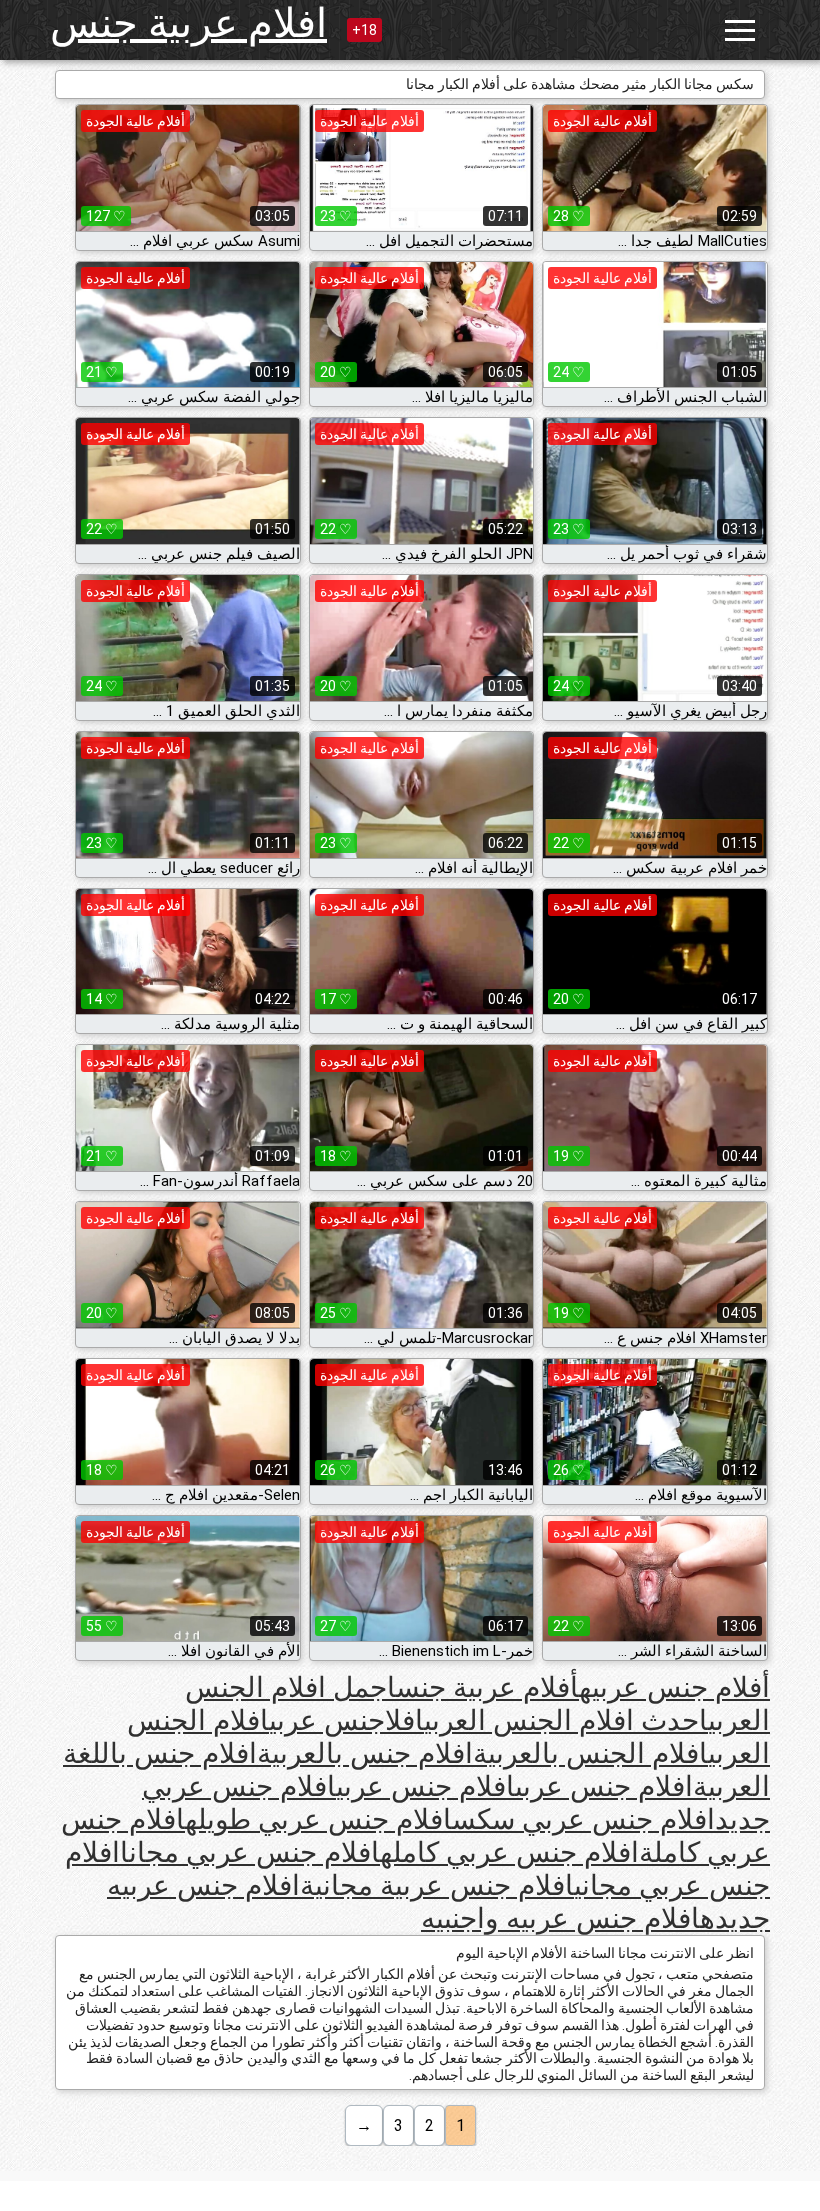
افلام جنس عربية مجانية (437, 1885)
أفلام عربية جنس (487, 1687)
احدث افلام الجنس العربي (566, 1720)
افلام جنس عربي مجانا (250, 1852)
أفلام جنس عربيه (674, 1687)
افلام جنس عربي (425, 1786)
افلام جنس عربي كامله (509, 1852)
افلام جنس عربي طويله (318, 1819)
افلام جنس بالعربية (365, 1753)
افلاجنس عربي (346, 1720)
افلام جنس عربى (604, 1786)
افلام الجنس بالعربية (590, 1753)
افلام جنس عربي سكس (583, 1819)
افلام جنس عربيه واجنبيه (560, 1918)
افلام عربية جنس (188, 23)
